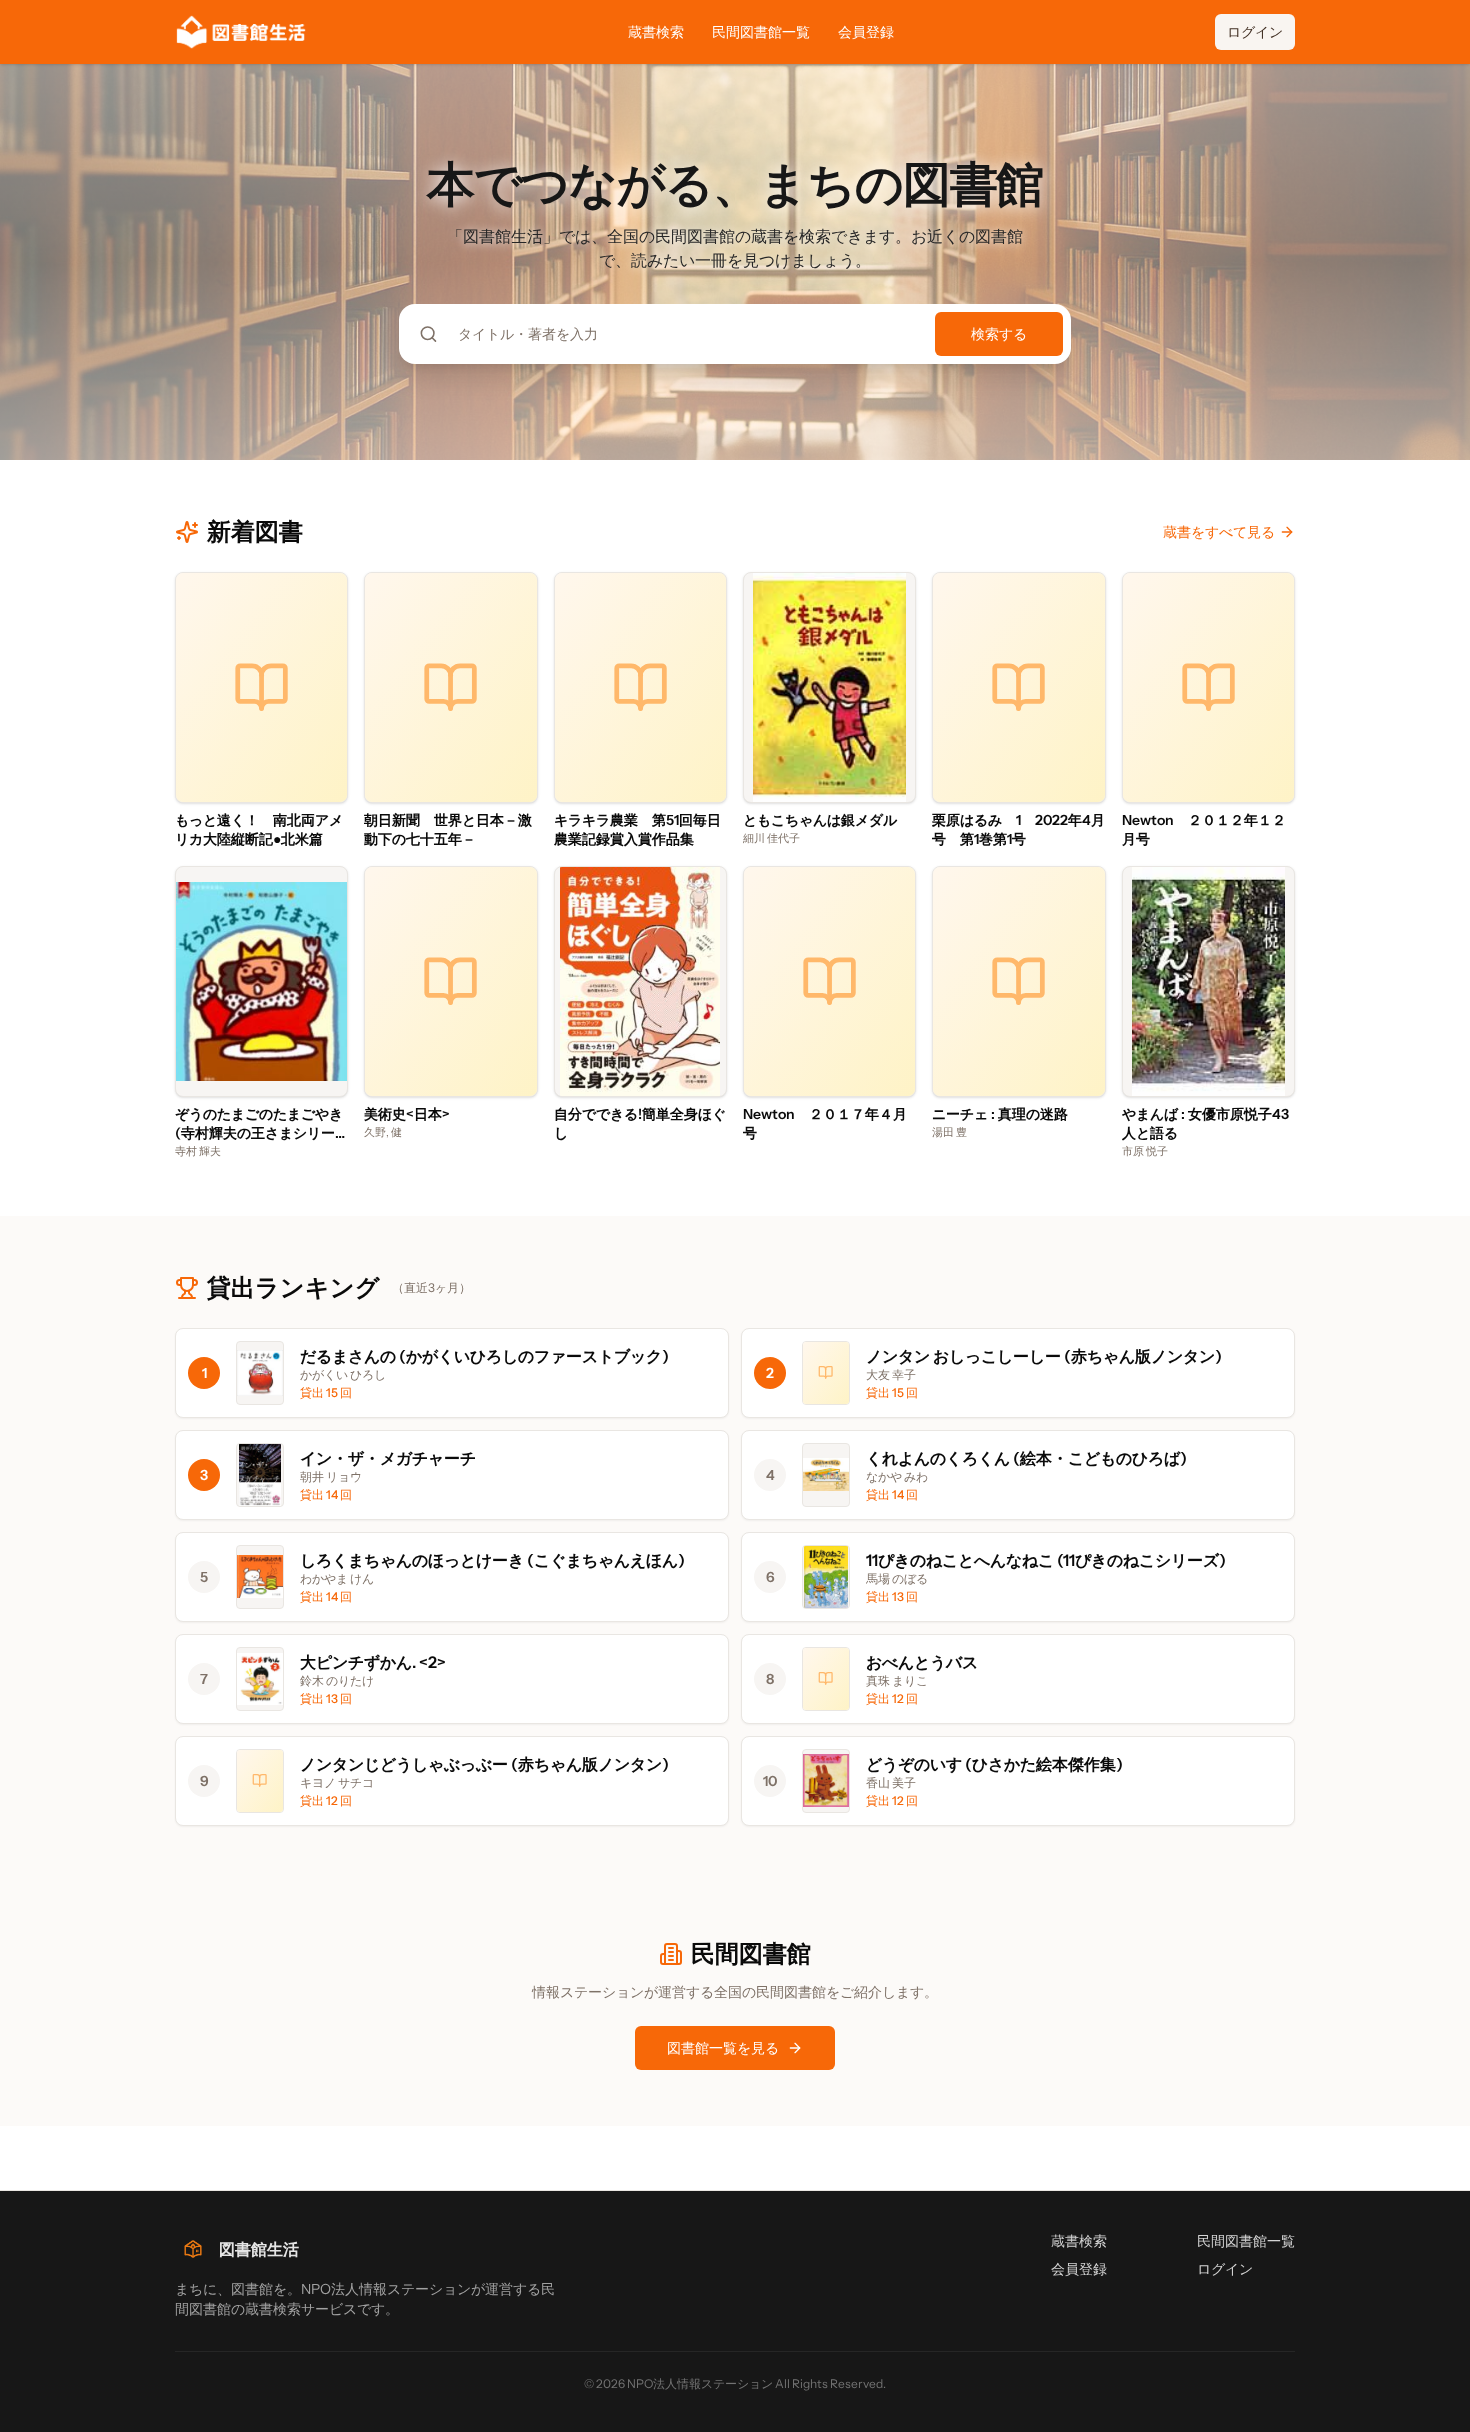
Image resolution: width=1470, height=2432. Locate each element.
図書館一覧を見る (723, 2048)
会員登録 (866, 32)
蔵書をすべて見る (1219, 532)
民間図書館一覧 (761, 32)
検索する (999, 334)
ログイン (1255, 32)
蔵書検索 (656, 32)
